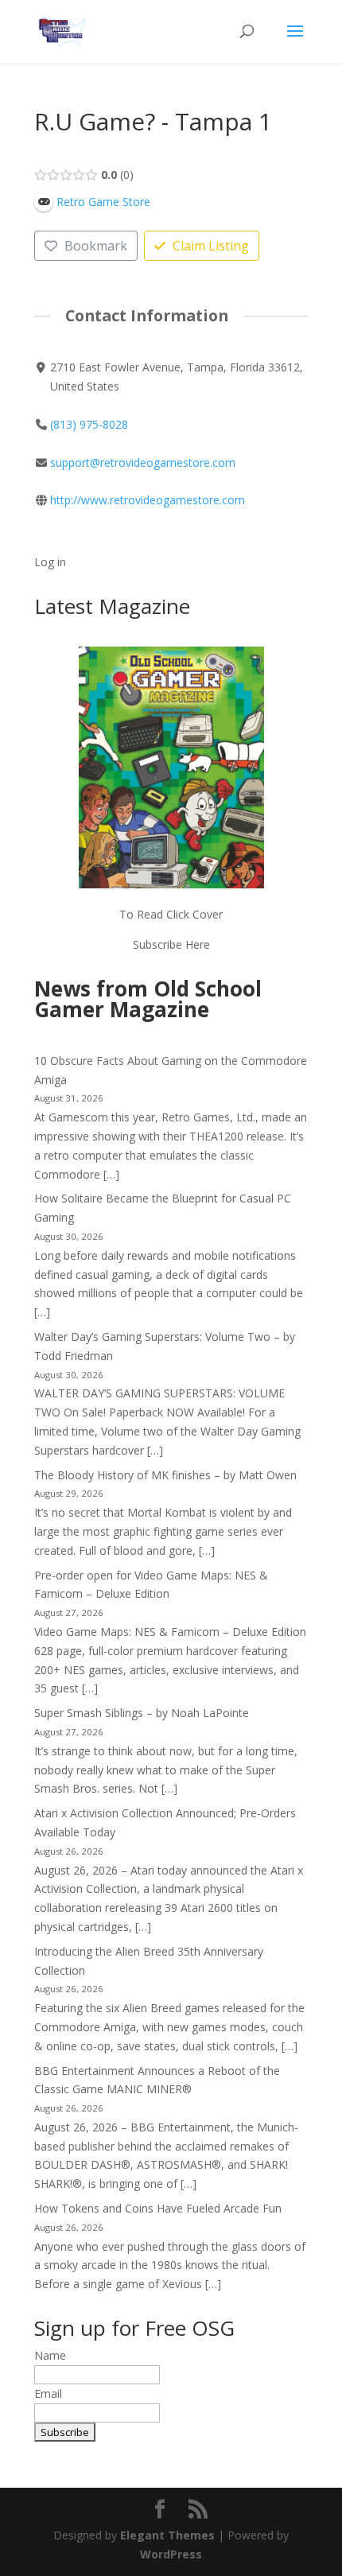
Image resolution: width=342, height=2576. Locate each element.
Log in (50, 562)
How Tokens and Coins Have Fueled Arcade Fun (158, 2208)
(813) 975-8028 (89, 424)
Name (50, 2355)
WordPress (171, 2554)
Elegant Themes (167, 2535)
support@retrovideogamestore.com (143, 462)
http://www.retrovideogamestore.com (148, 500)
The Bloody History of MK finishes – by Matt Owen (165, 1475)
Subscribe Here (171, 944)
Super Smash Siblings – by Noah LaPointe (142, 1713)
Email (48, 2393)
